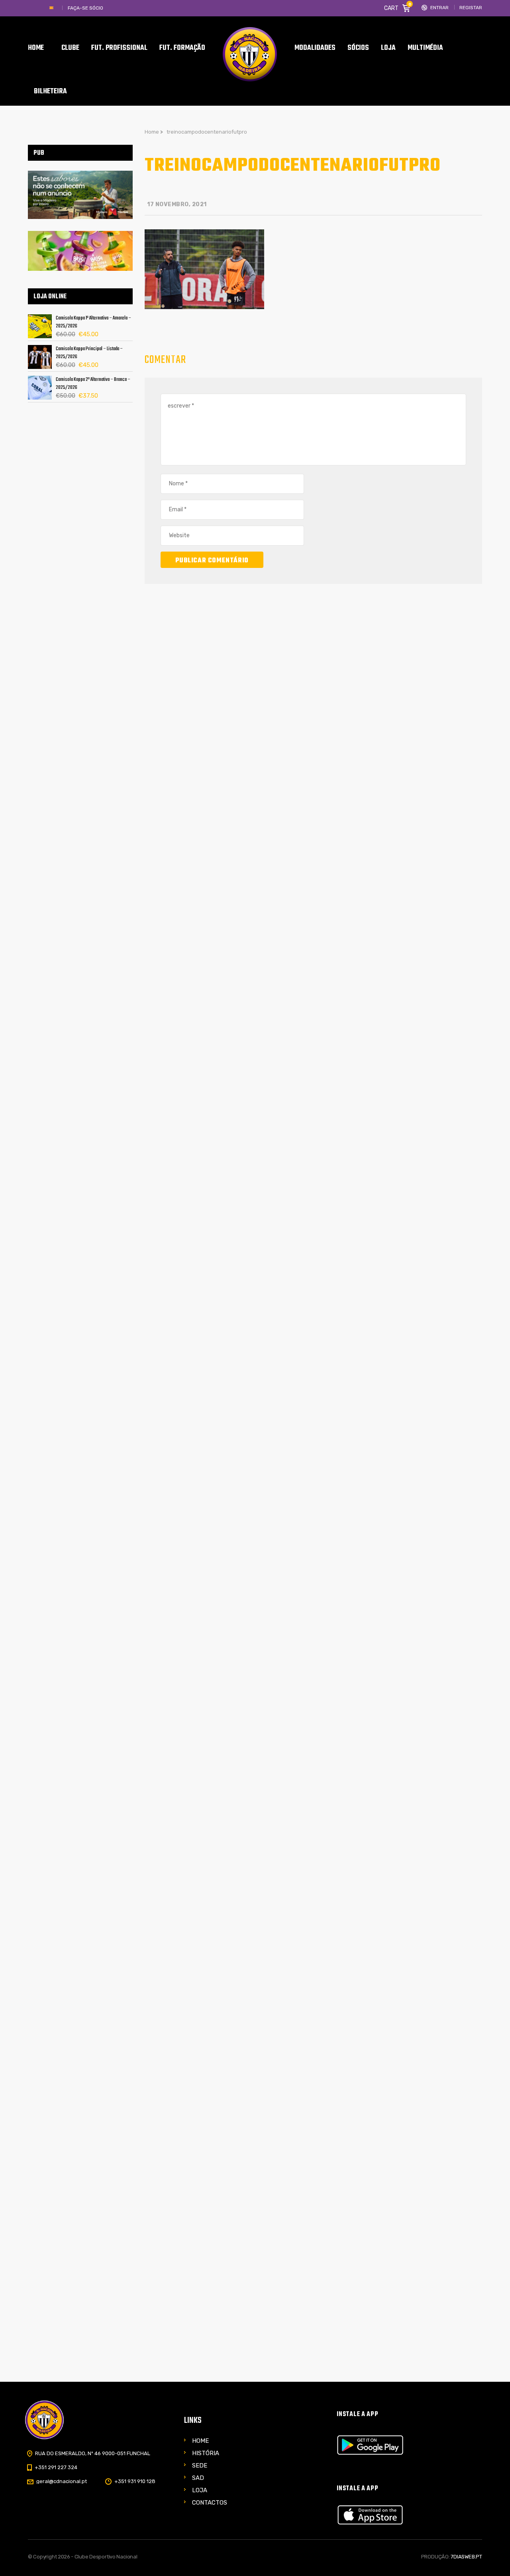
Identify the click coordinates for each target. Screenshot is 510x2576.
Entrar (439, 8)
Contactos (210, 2503)
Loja (200, 2490)
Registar (471, 8)
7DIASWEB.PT (466, 2557)
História (206, 2453)
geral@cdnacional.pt (62, 2481)
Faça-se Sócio (85, 8)
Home (200, 2441)
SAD (198, 2478)
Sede (200, 2466)
